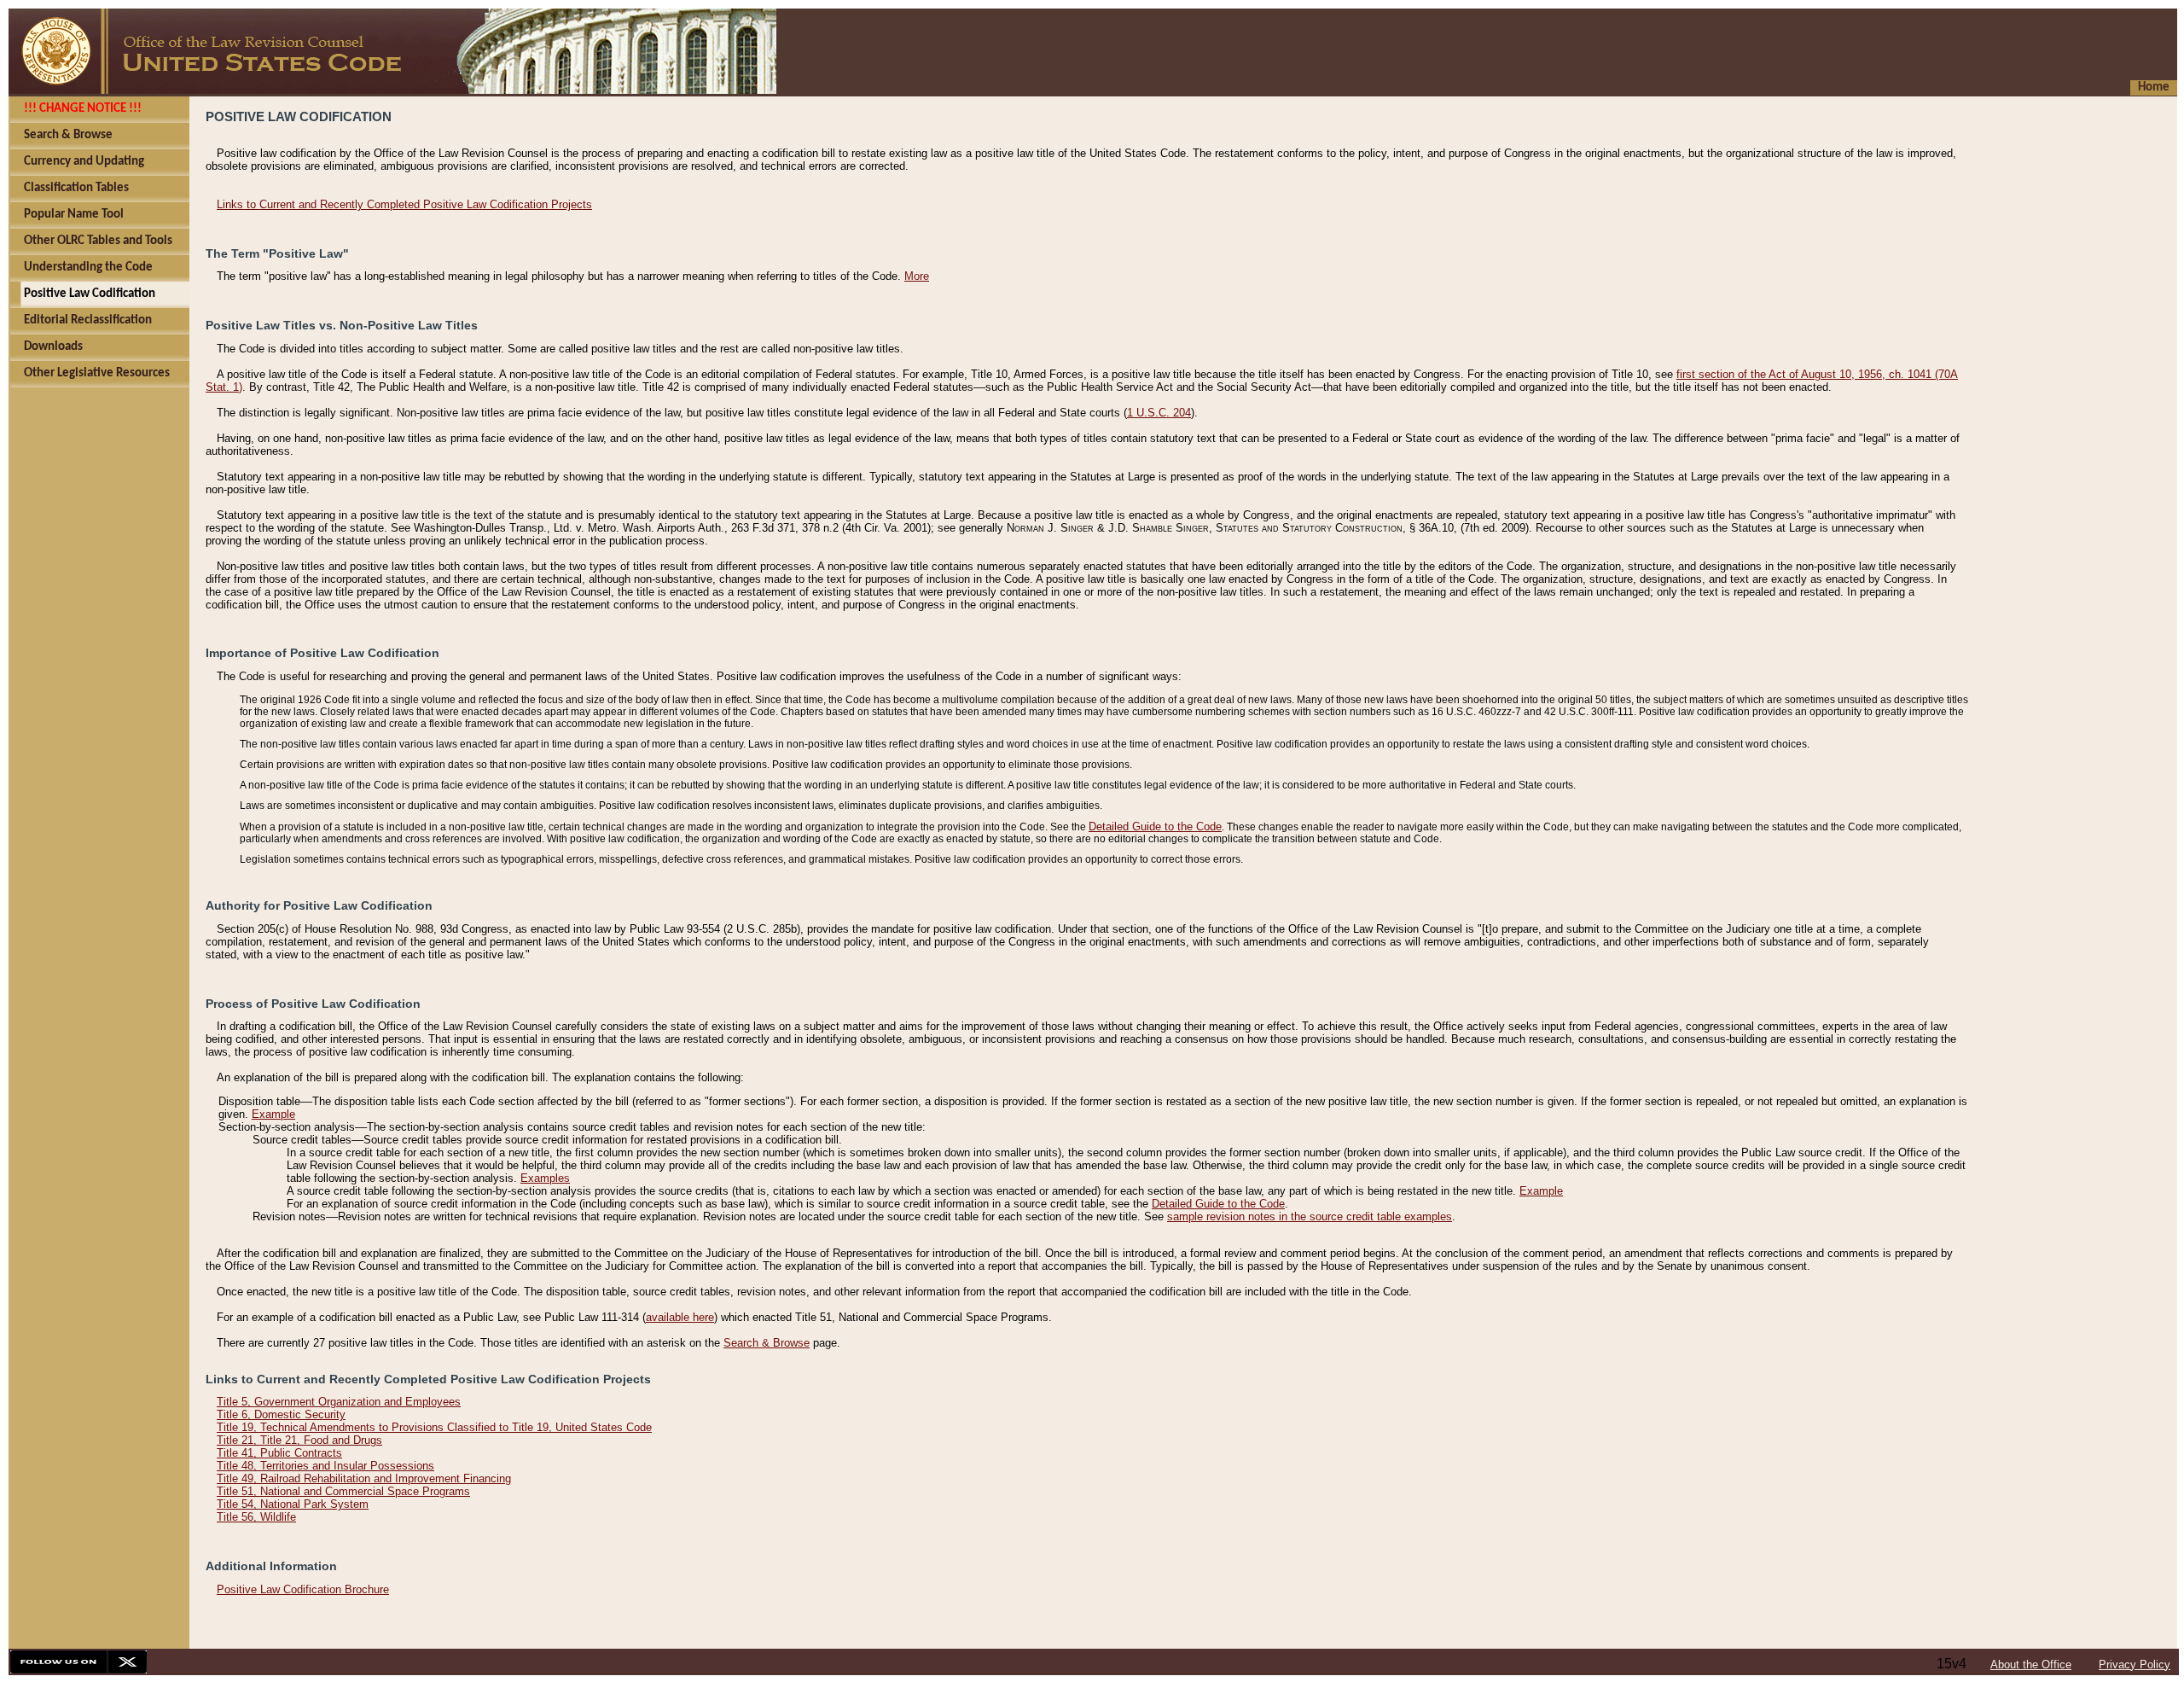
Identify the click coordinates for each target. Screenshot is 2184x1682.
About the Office (2031, 1665)
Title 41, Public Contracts (279, 1453)
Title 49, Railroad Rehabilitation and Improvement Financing (364, 1478)
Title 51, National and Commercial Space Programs (343, 1491)
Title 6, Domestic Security (281, 1414)
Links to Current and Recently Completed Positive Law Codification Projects (404, 204)
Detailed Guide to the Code (1155, 826)
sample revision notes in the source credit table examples (1310, 1216)
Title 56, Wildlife (256, 1517)
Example (273, 1114)
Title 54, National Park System (293, 1504)
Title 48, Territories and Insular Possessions (325, 1466)
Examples (545, 1178)
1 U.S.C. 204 (1159, 413)
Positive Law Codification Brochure (303, 1589)
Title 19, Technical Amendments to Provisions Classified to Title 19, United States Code (434, 1427)
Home (2154, 87)
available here (680, 1317)
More (917, 276)
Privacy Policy (2135, 1665)
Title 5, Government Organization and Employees (339, 1402)
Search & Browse (767, 1343)
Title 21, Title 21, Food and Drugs (299, 1440)
